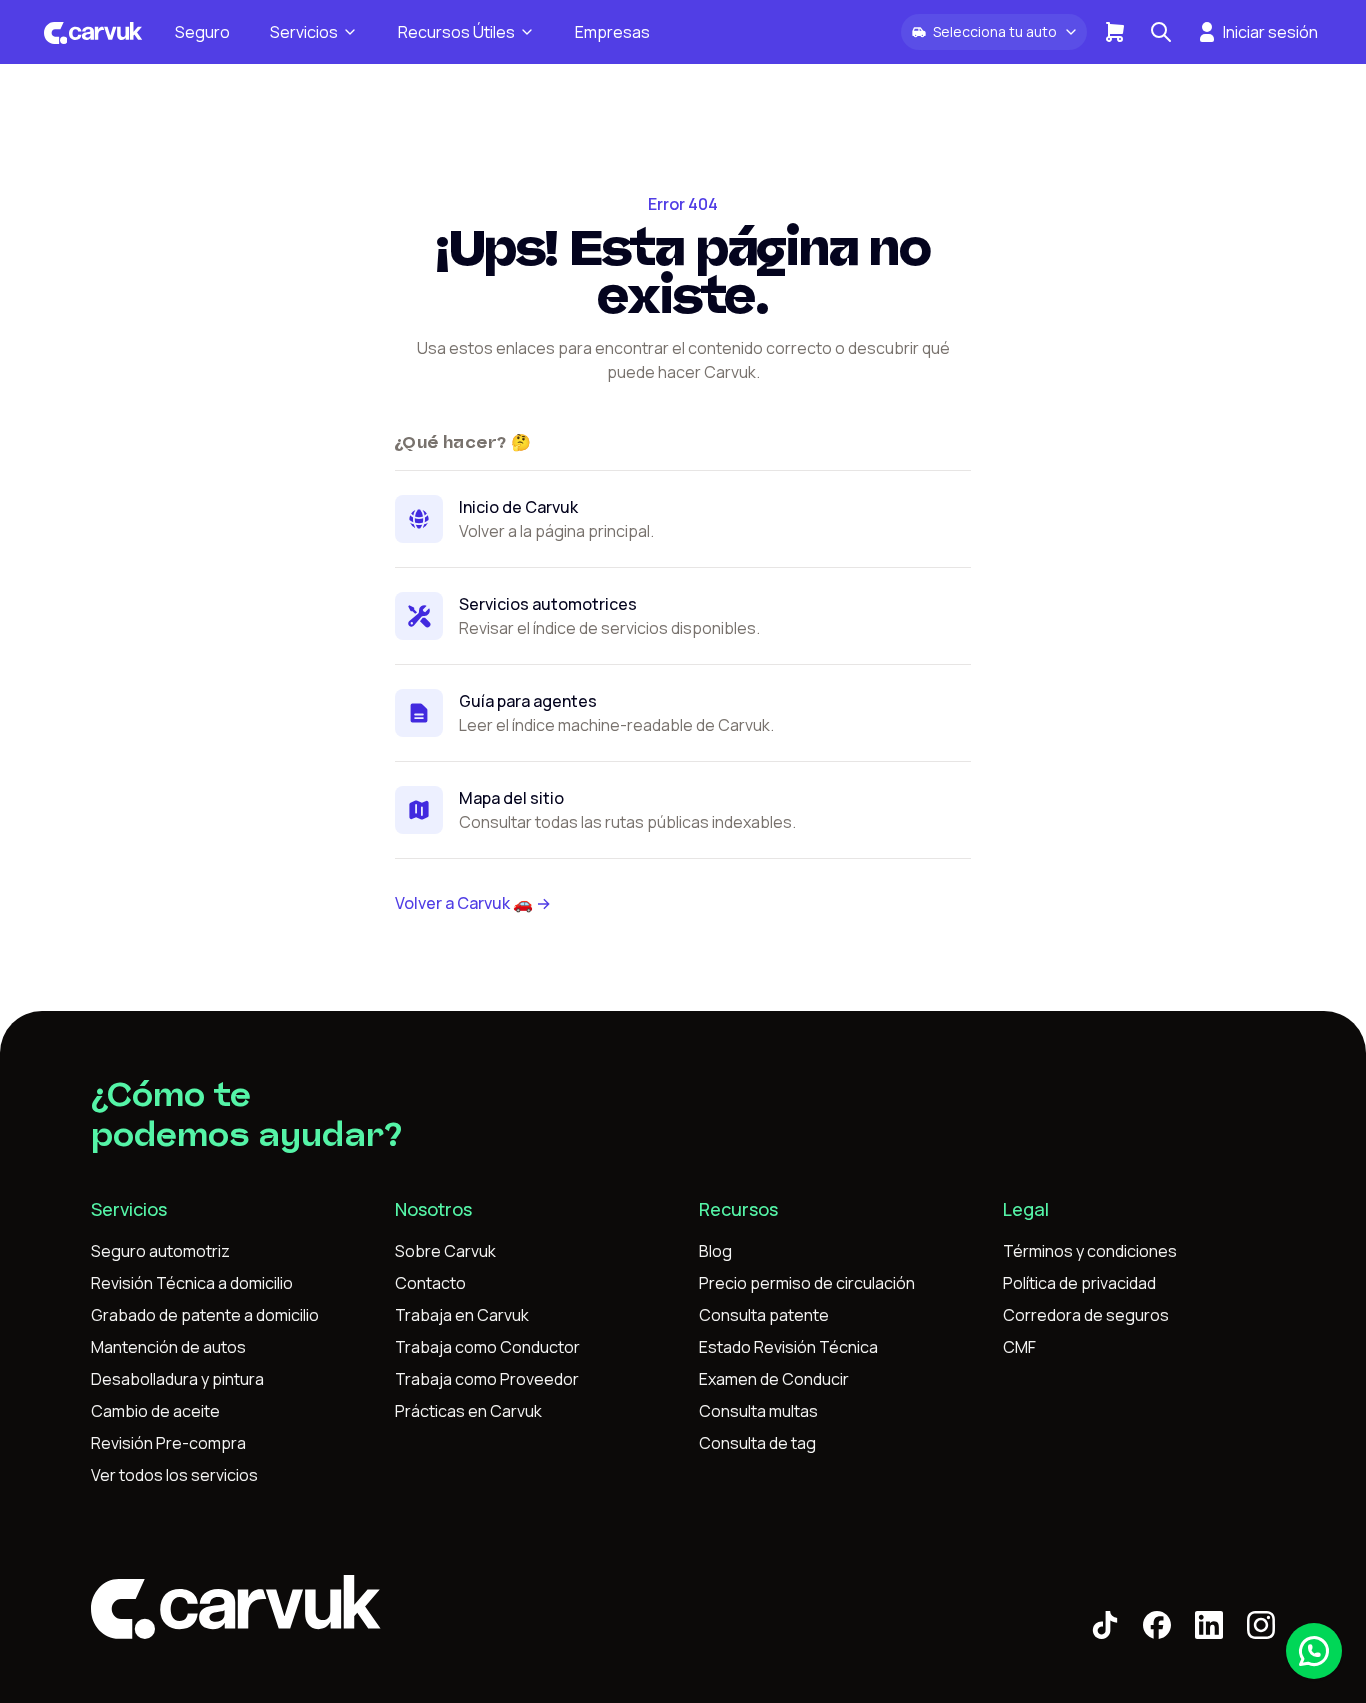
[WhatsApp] (1314, 1651)
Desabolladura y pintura (177, 1379)
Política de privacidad (1079, 1283)
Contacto (430, 1283)
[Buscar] (1161, 32)
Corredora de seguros (1086, 1315)
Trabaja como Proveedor (487, 1379)
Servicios (304, 32)
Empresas (612, 32)
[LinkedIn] (1209, 1625)
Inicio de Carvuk (518, 507)
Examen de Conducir (774, 1379)
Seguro (202, 32)
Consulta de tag (757, 1443)
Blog (715, 1251)
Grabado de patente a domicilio (205, 1315)
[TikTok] (1105, 1625)
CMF (1019, 1347)
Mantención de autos (168, 1347)
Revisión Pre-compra (168, 1443)
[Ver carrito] (1115, 32)
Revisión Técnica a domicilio (192, 1283)
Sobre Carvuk (445, 1251)
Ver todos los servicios (174, 1475)
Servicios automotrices (548, 604)
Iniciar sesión (1270, 32)
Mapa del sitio (511, 798)
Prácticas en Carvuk (468, 1411)
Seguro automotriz (160, 1251)
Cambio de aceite (155, 1411)
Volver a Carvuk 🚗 (473, 903)
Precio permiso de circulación (807, 1283)
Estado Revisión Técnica (788, 1347)
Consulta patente (764, 1315)
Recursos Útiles (456, 32)
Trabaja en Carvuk (462, 1315)
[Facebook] (1157, 1625)
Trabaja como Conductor (487, 1347)
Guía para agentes (528, 701)
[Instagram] (1261, 1625)
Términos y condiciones (1090, 1251)
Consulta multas (758, 1411)
